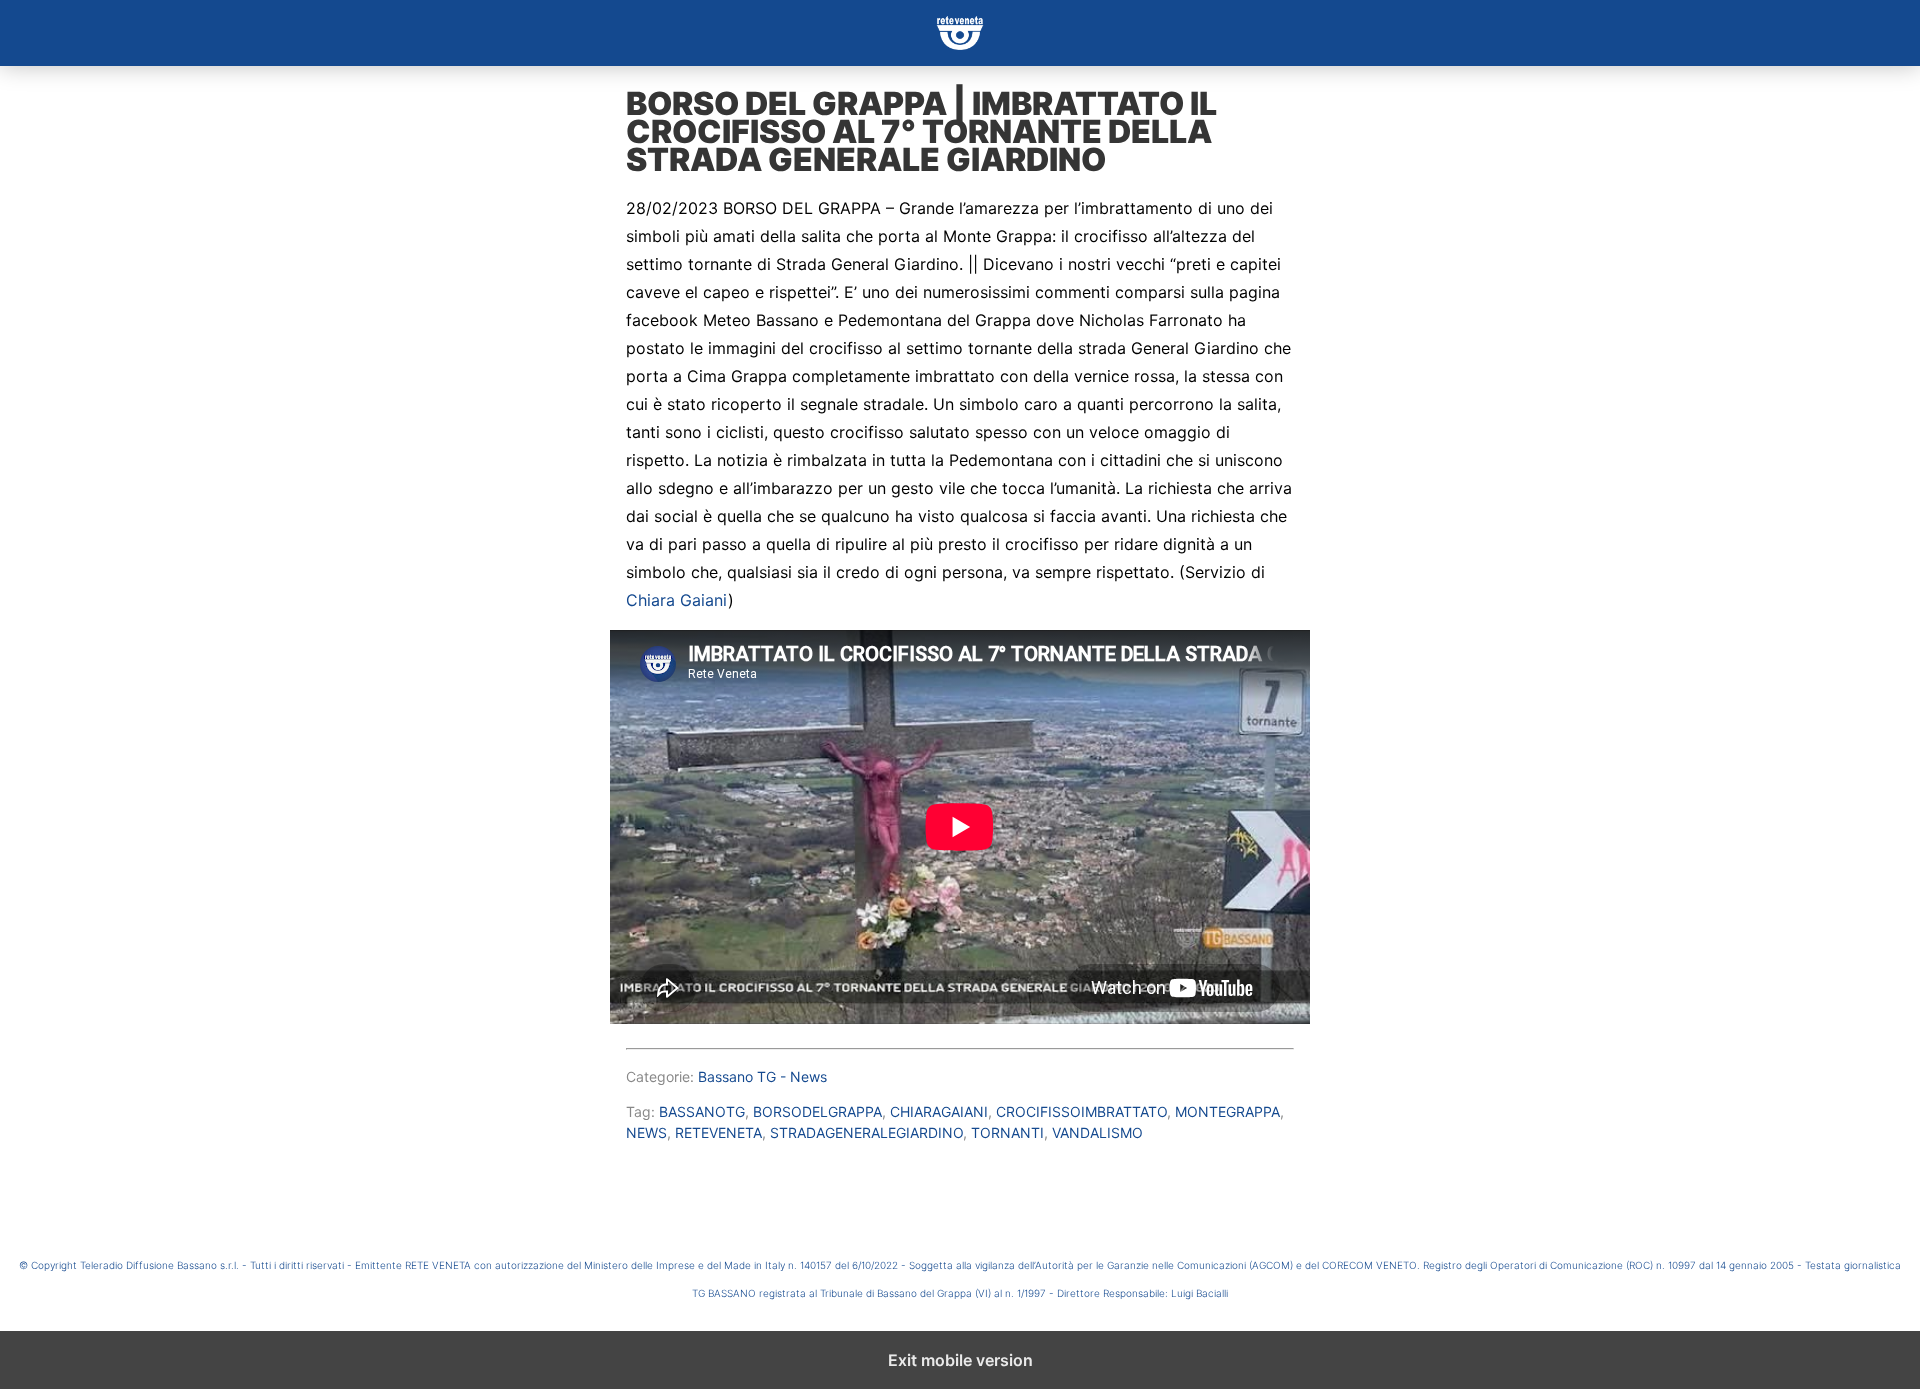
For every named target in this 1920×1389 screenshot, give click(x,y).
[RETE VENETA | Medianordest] (960, 33)
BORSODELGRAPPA (817, 1111)
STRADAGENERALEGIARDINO (866, 1132)
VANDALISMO (1097, 1132)
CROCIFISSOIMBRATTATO (1081, 1111)
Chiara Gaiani (677, 600)
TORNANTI (1007, 1132)
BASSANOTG (702, 1111)
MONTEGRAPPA (1227, 1111)
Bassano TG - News (762, 1076)
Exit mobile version (960, 1360)
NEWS (646, 1132)
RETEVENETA (718, 1132)
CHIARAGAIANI (939, 1111)
